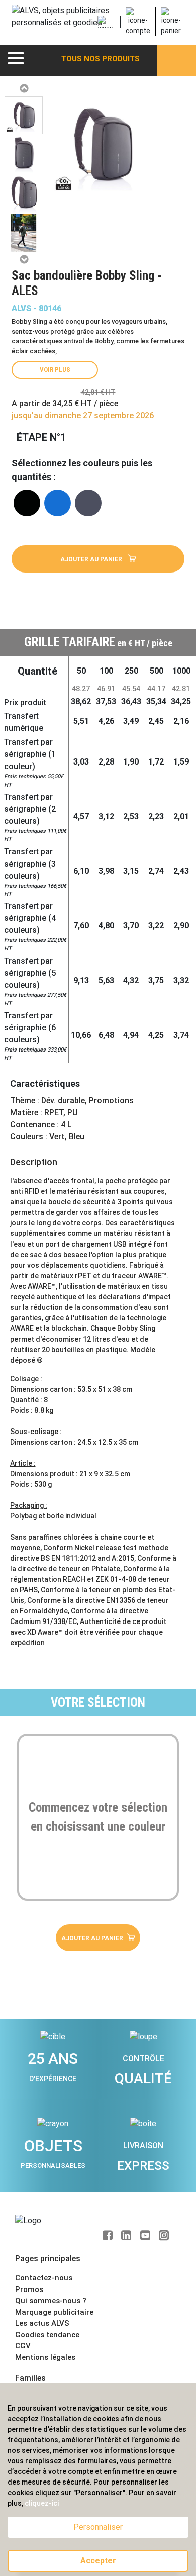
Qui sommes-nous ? (51, 2301)
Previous (24, 88)
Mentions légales (45, 2357)
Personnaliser (98, 2527)
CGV (23, 2346)
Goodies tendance (47, 2335)
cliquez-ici (42, 2503)
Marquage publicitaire (54, 2312)
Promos (29, 2289)
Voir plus (55, 370)
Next (24, 259)
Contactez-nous (44, 2278)
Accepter (98, 2561)
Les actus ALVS (42, 2323)
